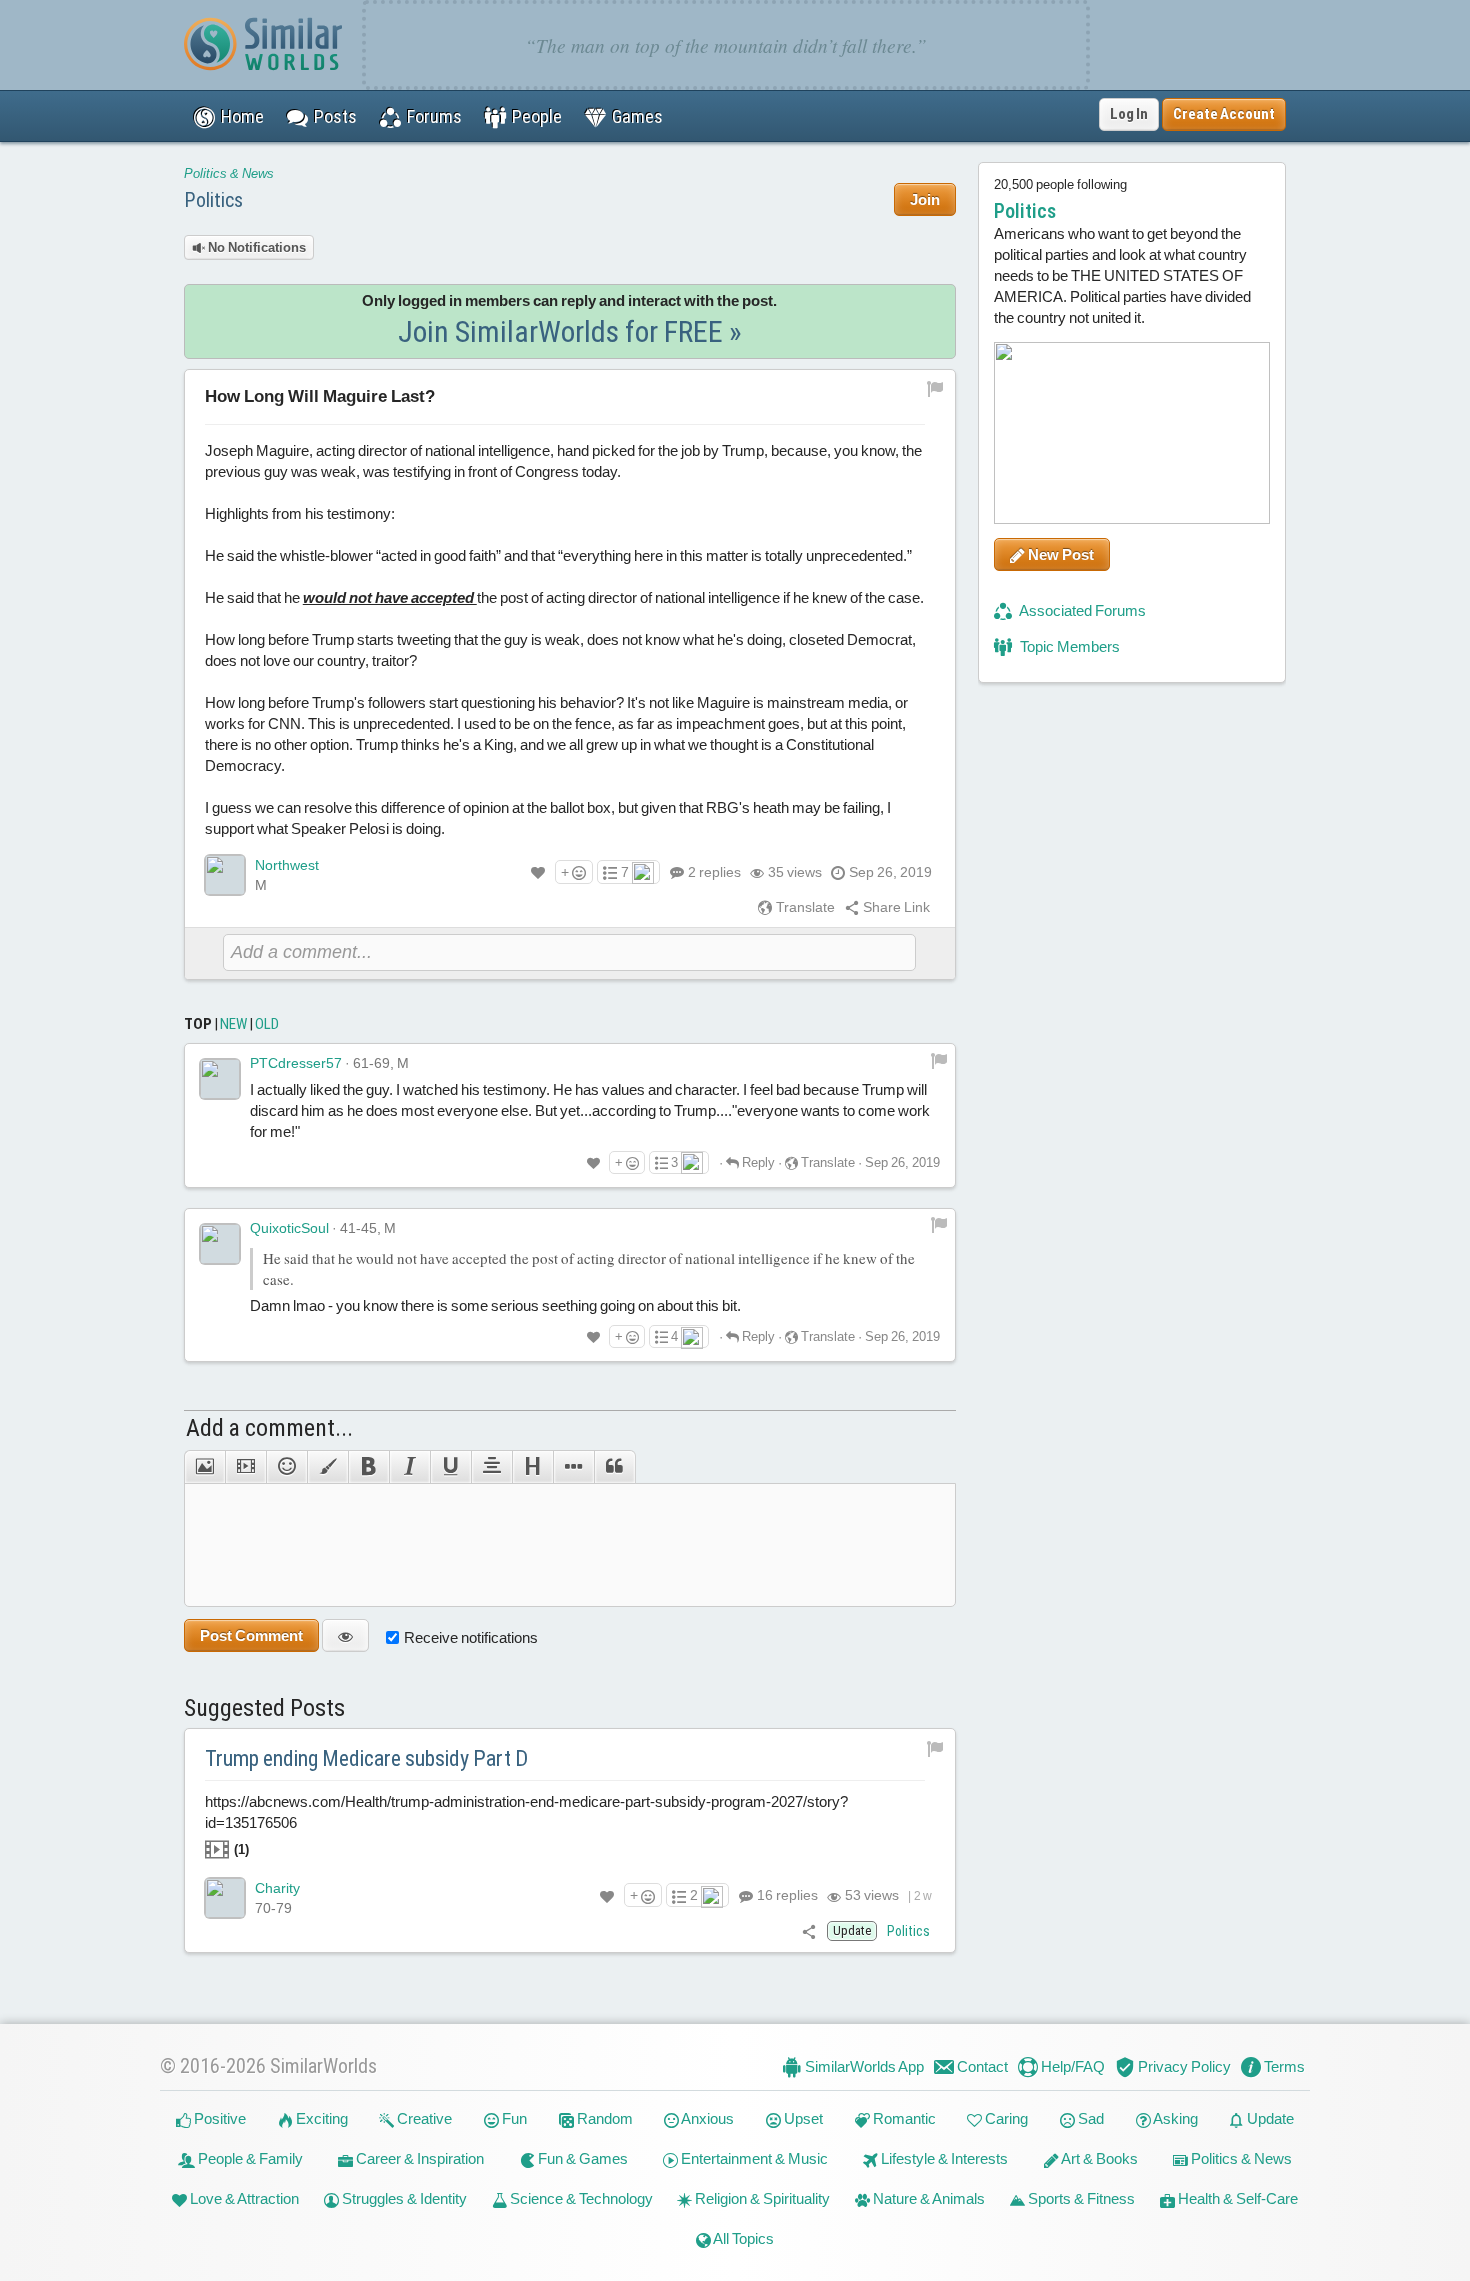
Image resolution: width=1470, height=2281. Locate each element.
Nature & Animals (927, 2198)
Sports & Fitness (1080, 2198)
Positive (218, 2118)
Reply (757, 1162)
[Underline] (450, 1467)
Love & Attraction (243, 2198)
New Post (1059, 554)
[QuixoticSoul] (220, 1244)
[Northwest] (225, 875)
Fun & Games (581, 2158)
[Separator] (573, 1467)
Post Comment (251, 1635)
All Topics (742, 2238)
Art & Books (1098, 2158)
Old (267, 1024)
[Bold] (368, 1467)
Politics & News (229, 173)
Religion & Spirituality (761, 2198)
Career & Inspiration (418, 2158)
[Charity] (225, 1898)
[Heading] (532, 1467)
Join (925, 199)
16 (786, 1895)
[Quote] (615, 1467)
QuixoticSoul (289, 1228)
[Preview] (345, 1635)
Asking (1174, 2118)
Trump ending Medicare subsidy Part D (366, 1758)
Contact (981, 2066)
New (233, 1024)
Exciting (320, 2118)
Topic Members (1068, 646)
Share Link (895, 907)
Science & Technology (580, 2198)
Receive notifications (471, 1637)
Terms (1283, 2066)
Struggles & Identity (403, 2198)
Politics (213, 200)
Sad (1089, 2118)
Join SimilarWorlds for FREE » (570, 331)
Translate (804, 907)
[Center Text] (491, 1467)
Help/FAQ (1071, 2066)
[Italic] (409, 1467)
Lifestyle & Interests (943, 2158)
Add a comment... (269, 1428)
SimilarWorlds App (863, 2066)
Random (603, 2118)
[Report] (939, 1059)
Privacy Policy (1183, 2066)
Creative (423, 2118)
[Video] (245, 1467)
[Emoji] (286, 1467)
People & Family (249, 2158)
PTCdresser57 (296, 1063)
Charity (277, 1888)
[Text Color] (327, 1467)
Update (1269, 2118)
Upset (802, 2118)
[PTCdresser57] (220, 1079)
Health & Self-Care (1236, 2198)
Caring (1005, 2118)
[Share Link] (809, 1931)
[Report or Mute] (935, 388)
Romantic (903, 2118)
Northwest (287, 865)
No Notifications (255, 247)
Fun (513, 2118)
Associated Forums (1081, 610)
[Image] (204, 1467)
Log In (1129, 114)
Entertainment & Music (753, 2158)
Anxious (706, 2118)
